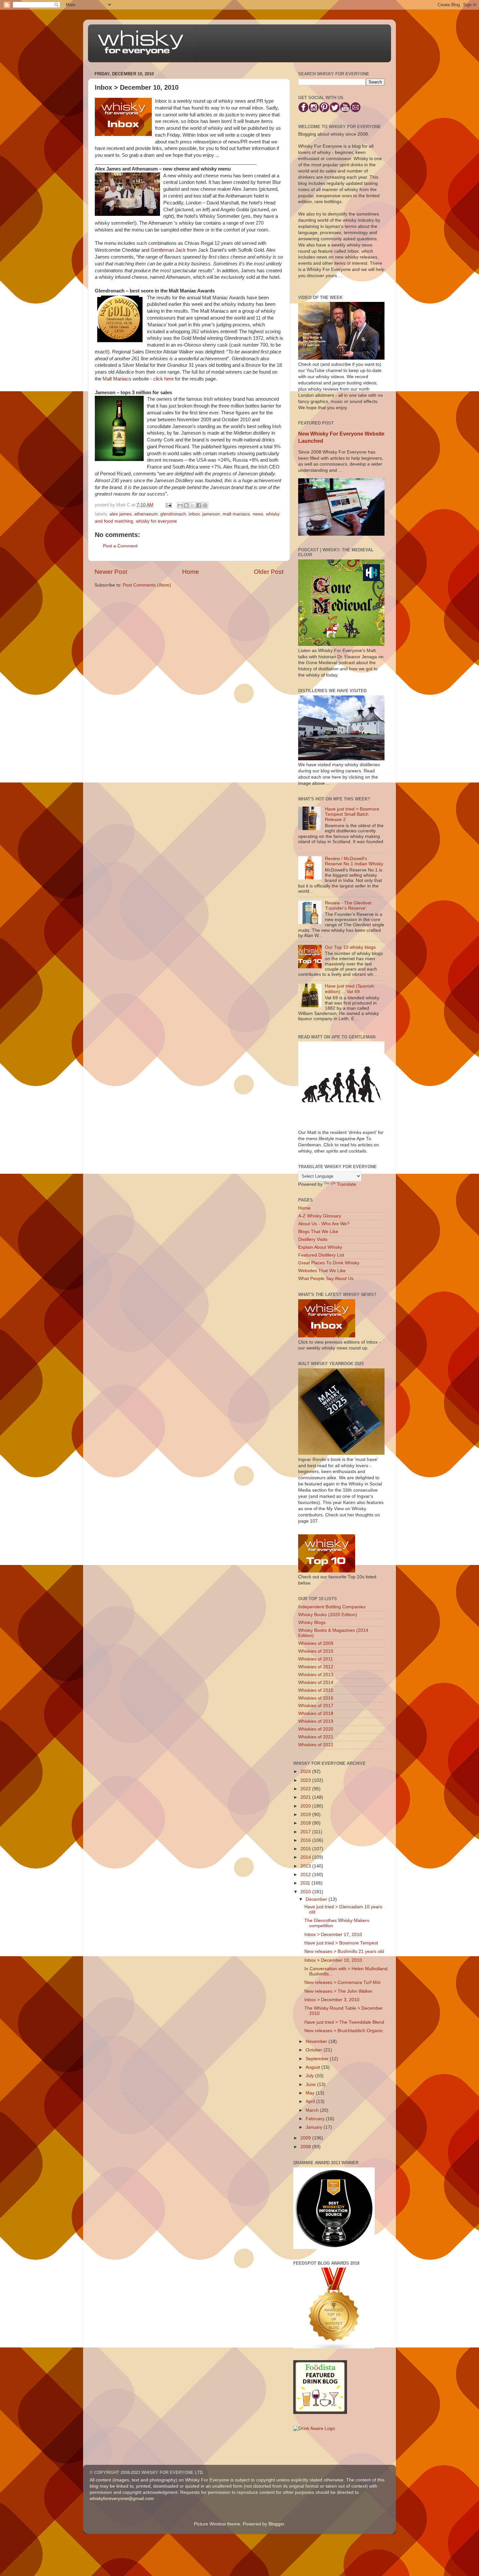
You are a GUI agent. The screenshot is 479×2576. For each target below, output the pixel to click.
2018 (306, 1823)
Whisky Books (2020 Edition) (328, 1615)
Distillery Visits (313, 1239)
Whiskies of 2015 (316, 1690)
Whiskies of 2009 (316, 1643)
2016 (306, 1840)
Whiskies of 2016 (316, 1698)
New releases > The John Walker (338, 1991)
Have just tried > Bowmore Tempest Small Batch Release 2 (352, 814)
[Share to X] (193, 505)
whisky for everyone (156, 521)
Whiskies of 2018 (316, 1713)
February (316, 2119)
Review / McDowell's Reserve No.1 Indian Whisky (354, 861)
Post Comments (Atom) (147, 585)
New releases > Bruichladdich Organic (344, 2031)
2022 (306, 1789)
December (317, 1899)
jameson (211, 514)
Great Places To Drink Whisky (329, 1263)
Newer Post (111, 572)
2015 (306, 1849)
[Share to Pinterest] (205, 505)
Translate (347, 1184)
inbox (194, 514)
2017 (306, 1832)
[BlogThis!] (186, 505)
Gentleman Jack (168, 250)
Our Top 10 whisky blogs (350, 947)
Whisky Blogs (312, 1623)
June (311, 2085)
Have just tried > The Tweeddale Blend (344, 2022)
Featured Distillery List (321, 1255)
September (318, 2059)
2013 (306, 1866)
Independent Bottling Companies (332, 1607)
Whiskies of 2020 (316, 1729)
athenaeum (146, 514)
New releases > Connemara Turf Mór (343, 1982)
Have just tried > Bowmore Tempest (341, 1943)
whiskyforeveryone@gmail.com (122, 2499)
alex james (121, 514)
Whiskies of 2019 (316, 1721)
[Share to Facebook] (199, 505)
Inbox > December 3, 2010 (332, 2000)
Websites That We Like (322, 1271)
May (311, 2093)
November (317, 2041)
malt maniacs (236, 514)
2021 (306, 1797)
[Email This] (180, 505)
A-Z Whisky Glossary (320, 1216)
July (310, 2076)
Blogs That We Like (318, 1232)
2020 (306, 1806)
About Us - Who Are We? (324, 1224)
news (258, 514)
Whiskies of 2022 (316, 1745)
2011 (306, 1883)
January (315, 2127)
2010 (306, 1892)
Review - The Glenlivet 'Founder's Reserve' (348, 906)
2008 (306, 2147)
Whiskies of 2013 (316, 1675)
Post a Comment (120, 546)
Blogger (276, 2524)
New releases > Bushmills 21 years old (344, 1951)
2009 (306, 2138)
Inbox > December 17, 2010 (333, 1935)
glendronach (173, 514)
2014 (306, 1857)
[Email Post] (168, 505)
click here (163, 379)
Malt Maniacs (117, 379)
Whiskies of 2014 (316, 1683)
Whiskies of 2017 (316, 1706)
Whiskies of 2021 (316, 1737)
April (311, 2101)
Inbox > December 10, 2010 (333, 1960)
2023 (306, 1780)
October (315, 2050)
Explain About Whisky (320, 1247)
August (313, 2067)
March (313, 2110)
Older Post (269, 572)
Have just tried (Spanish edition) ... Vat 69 (349, 989)
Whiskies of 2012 (316, 1667)
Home (191, 572)
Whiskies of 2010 (316, 1651)
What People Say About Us (326, 1279)
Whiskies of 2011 (316, 1659)
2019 (306, 1815)
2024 (306, 1772)
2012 (306, 1875)
